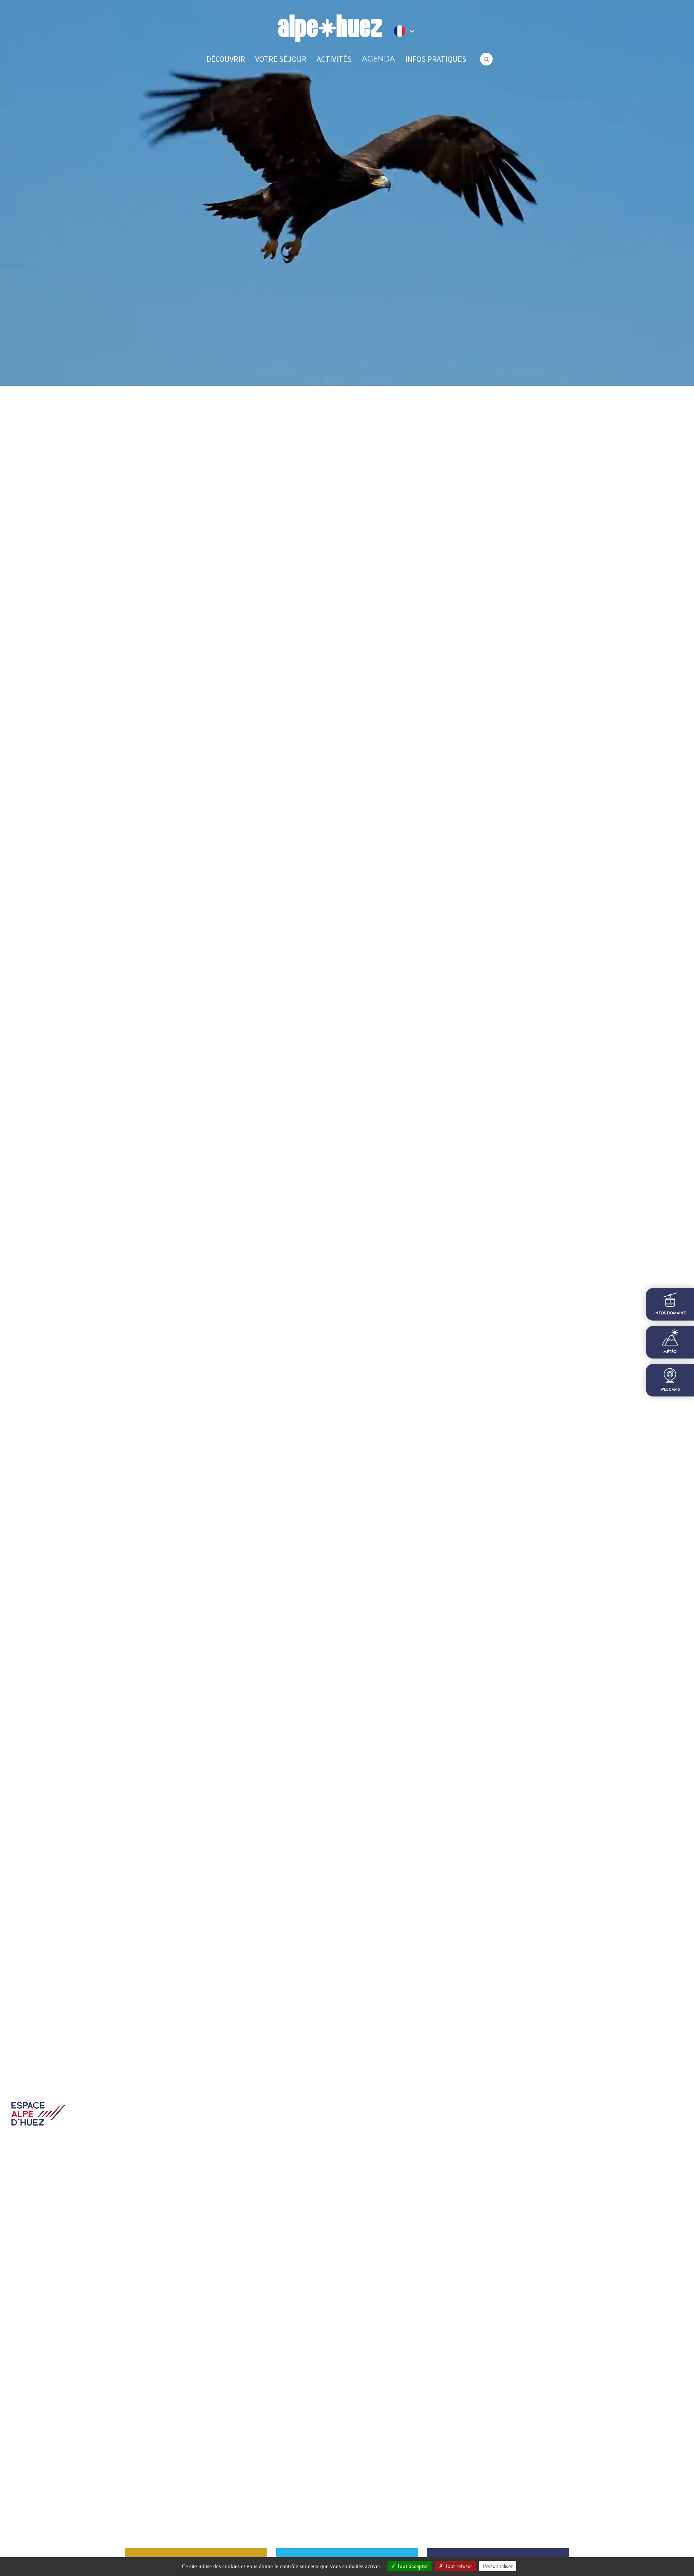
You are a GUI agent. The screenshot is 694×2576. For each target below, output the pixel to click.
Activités (334, 59)
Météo (670, 1352)
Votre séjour (281, 59)
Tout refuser (458, 2566)
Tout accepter (412, 2566)
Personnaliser (498, 2566)
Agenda (378, 59)
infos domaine (670, 1313)
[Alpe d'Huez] (330, 28)
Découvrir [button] (226, 59)
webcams (670, 1389)
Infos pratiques (436, 59)
